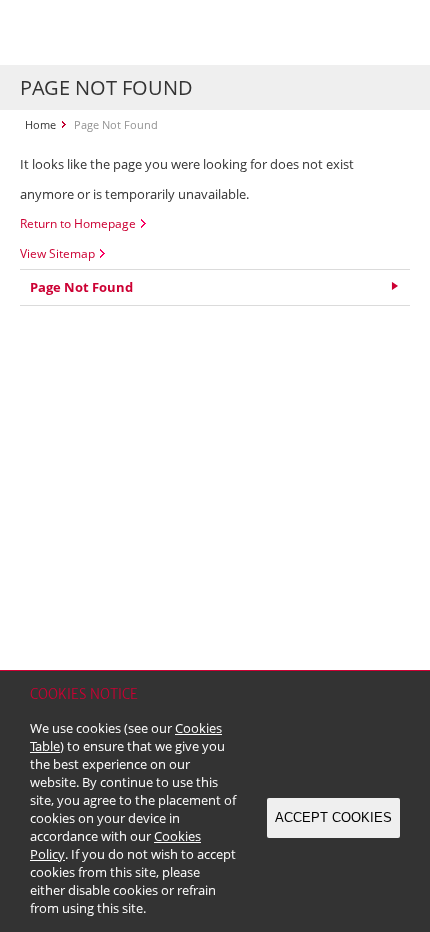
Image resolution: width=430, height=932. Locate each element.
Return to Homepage (78, 223)
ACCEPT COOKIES (333, 817)
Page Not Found (81, 287)
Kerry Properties (141, 32)
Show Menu (390, 33)
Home (40, 124)
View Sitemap (57, 253)
